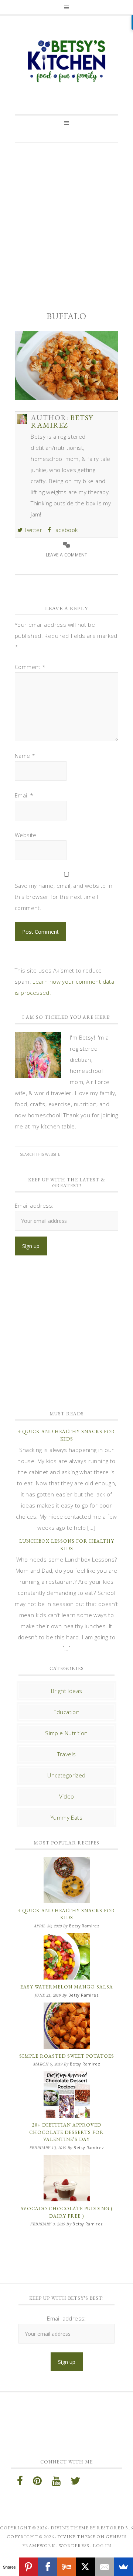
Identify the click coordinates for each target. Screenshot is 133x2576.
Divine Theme (76, 2537)
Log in (102, 2546)
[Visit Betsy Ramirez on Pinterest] (37, 2483)
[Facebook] (47, 2567)
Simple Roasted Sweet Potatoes (67, 2056)
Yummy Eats (66, 1817)
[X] (86, 2567)
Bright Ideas (67, 1691)
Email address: (34, 1205)
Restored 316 (115, 2528)
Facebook (64, 530)
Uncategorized (66, 1775)
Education (67, 1712)
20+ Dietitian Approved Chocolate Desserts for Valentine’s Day (66, 2132)
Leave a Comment (67, 555)
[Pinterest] (28, 2567)
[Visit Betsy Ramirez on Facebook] (20, 2483)
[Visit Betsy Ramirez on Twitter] (75, 2483)
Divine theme (70, 2528)
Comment (30, 667)
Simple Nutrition (66, 1733)
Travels (67, 1754)
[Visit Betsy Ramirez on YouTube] (56, 2483)
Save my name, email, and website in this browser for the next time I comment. (64, 897)
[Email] (104, 2567)
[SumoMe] (124, 2567)
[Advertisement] (66, 220)
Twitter (32, 530)
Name (25, 756)
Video (67, 1796)
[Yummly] (66, 2567)
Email (24, 795)
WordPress (74, 2546)
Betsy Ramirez (66, 61)
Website (26, 835)
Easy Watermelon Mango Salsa (67, 1987)
